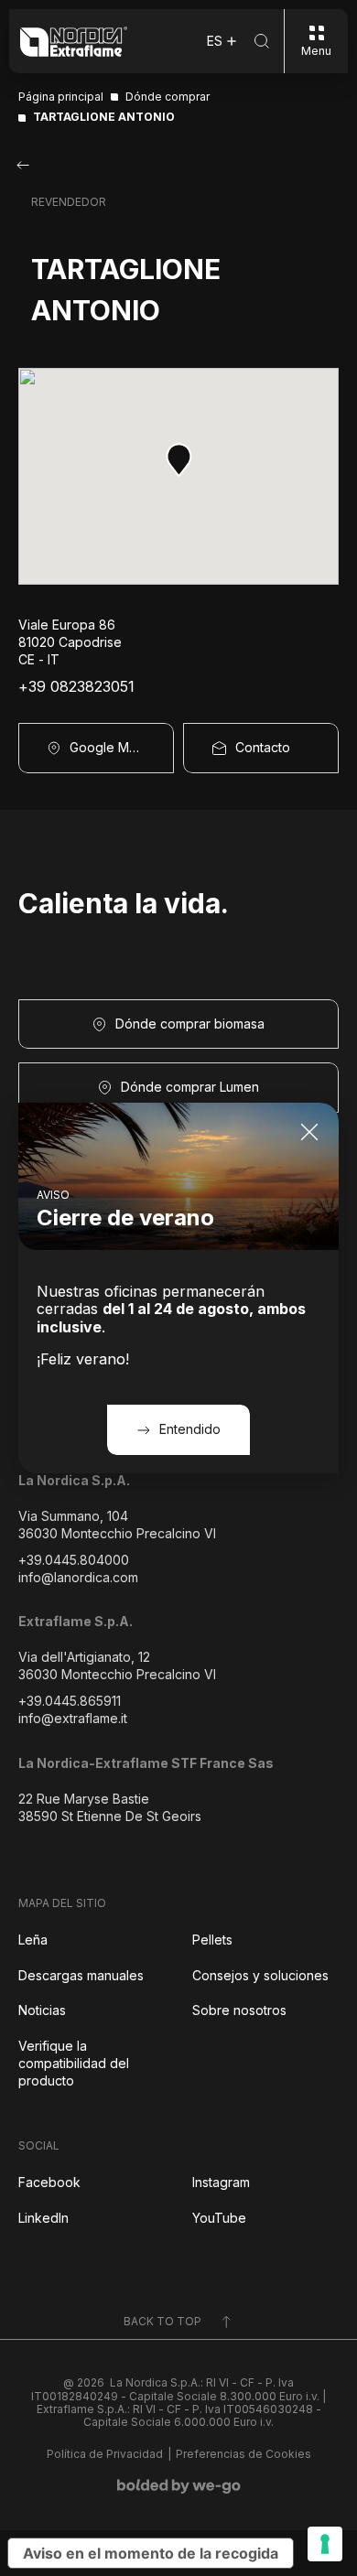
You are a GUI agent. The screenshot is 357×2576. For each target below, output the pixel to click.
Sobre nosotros (239, 2010)
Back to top (162, 2321)
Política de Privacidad (105, 2454)
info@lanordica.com (78, 1577)
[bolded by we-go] (179, 2486)
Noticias (42, 2010)
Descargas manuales (81, 1975)
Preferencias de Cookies (243, 2454)
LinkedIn (43, 2218)
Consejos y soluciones (260, 1975)
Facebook (49, 2182)
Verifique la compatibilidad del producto (74, 2063)
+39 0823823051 (76, 687)
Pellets (212, 1940)
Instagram (221, 2182)
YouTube (219, 2218)
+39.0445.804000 (74, 1560)
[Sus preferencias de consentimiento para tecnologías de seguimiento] (325, 2544)
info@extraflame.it (73, 1718)
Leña (33, 1940)
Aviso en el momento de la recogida (151, 2553)
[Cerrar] (309, 1132)
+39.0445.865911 (70, 1701)
